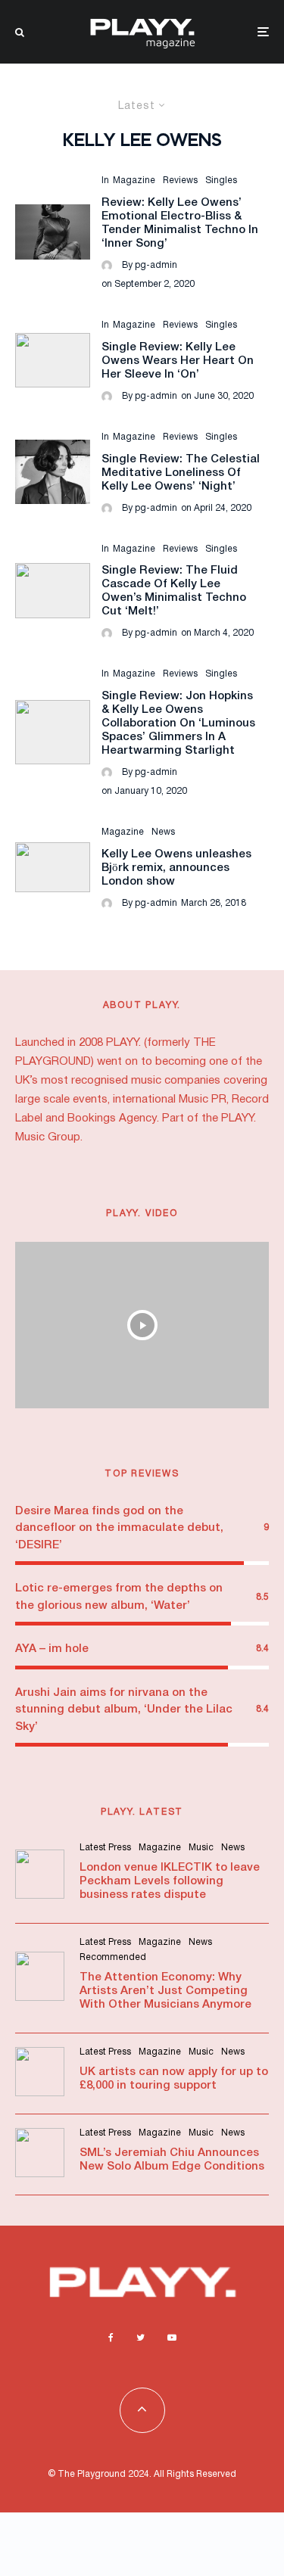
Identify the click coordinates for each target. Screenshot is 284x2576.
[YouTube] (172, 2338)
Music (201, 1848)
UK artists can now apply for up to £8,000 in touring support (174, 2079)
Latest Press (105, 1848)
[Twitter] (140, 2338)
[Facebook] (111, 2338)
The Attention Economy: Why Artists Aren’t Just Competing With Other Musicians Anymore (165, 1991)
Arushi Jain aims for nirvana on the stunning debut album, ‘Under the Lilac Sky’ (124, 1710)
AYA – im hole (52, 1649)
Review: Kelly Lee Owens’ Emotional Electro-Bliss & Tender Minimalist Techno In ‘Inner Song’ (180, 223)
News (163, 832)
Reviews (180, 180)
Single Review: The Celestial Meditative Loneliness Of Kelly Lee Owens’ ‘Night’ (181, 473)
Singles (221, 180)
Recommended (113, 1957)
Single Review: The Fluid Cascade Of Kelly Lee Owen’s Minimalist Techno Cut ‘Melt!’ (174, 591)
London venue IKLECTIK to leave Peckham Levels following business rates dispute (170, 1881)
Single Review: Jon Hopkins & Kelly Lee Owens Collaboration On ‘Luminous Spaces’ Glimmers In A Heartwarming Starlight (178, 723)
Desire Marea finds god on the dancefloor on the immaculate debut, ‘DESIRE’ (119, 1528)
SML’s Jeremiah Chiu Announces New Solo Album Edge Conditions (172, 2160)
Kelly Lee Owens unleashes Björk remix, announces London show (176, 868)
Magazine (134, 180)
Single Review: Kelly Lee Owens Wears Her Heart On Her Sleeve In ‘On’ (178, 361)
